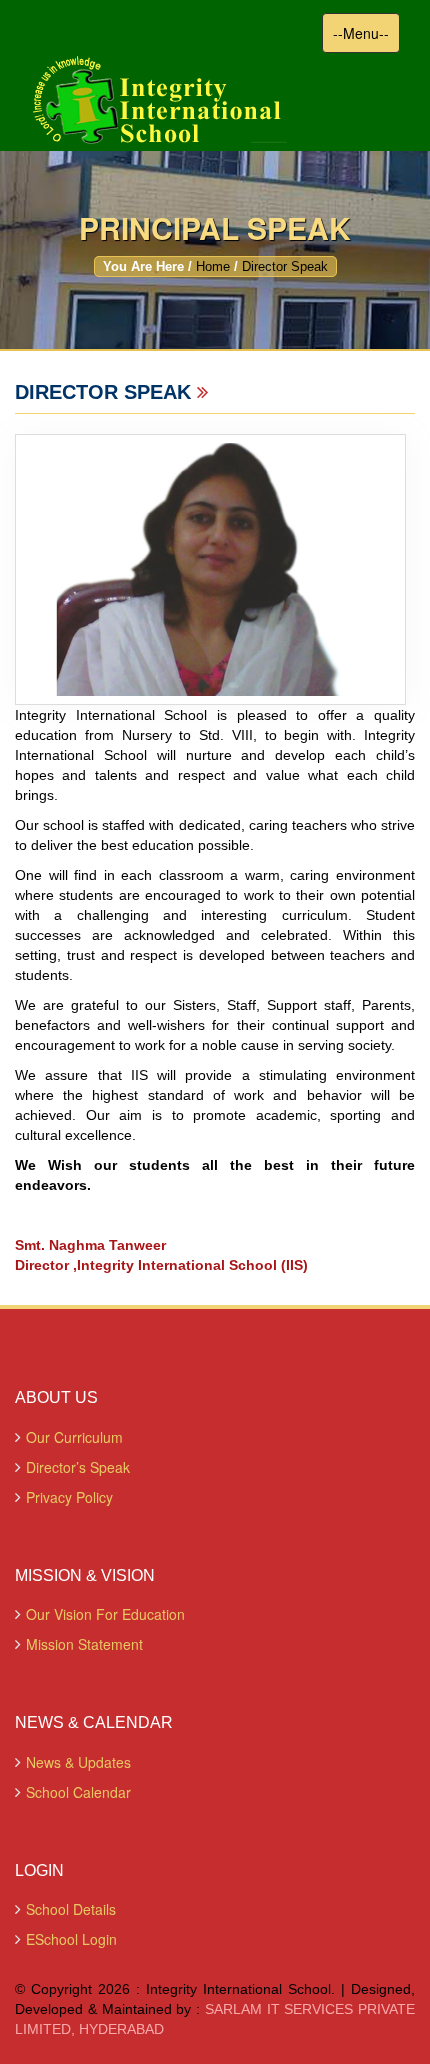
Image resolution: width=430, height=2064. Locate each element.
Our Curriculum (74, 1437)
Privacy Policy (69, 1497)
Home (213, 266)
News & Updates (78, 1762)
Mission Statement (84, 1644)
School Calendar (78, 1792)
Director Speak (285, 266)
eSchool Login (71, 1939)
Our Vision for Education (105, 1614)
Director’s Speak (78, 1467)
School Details (71, 1909)
